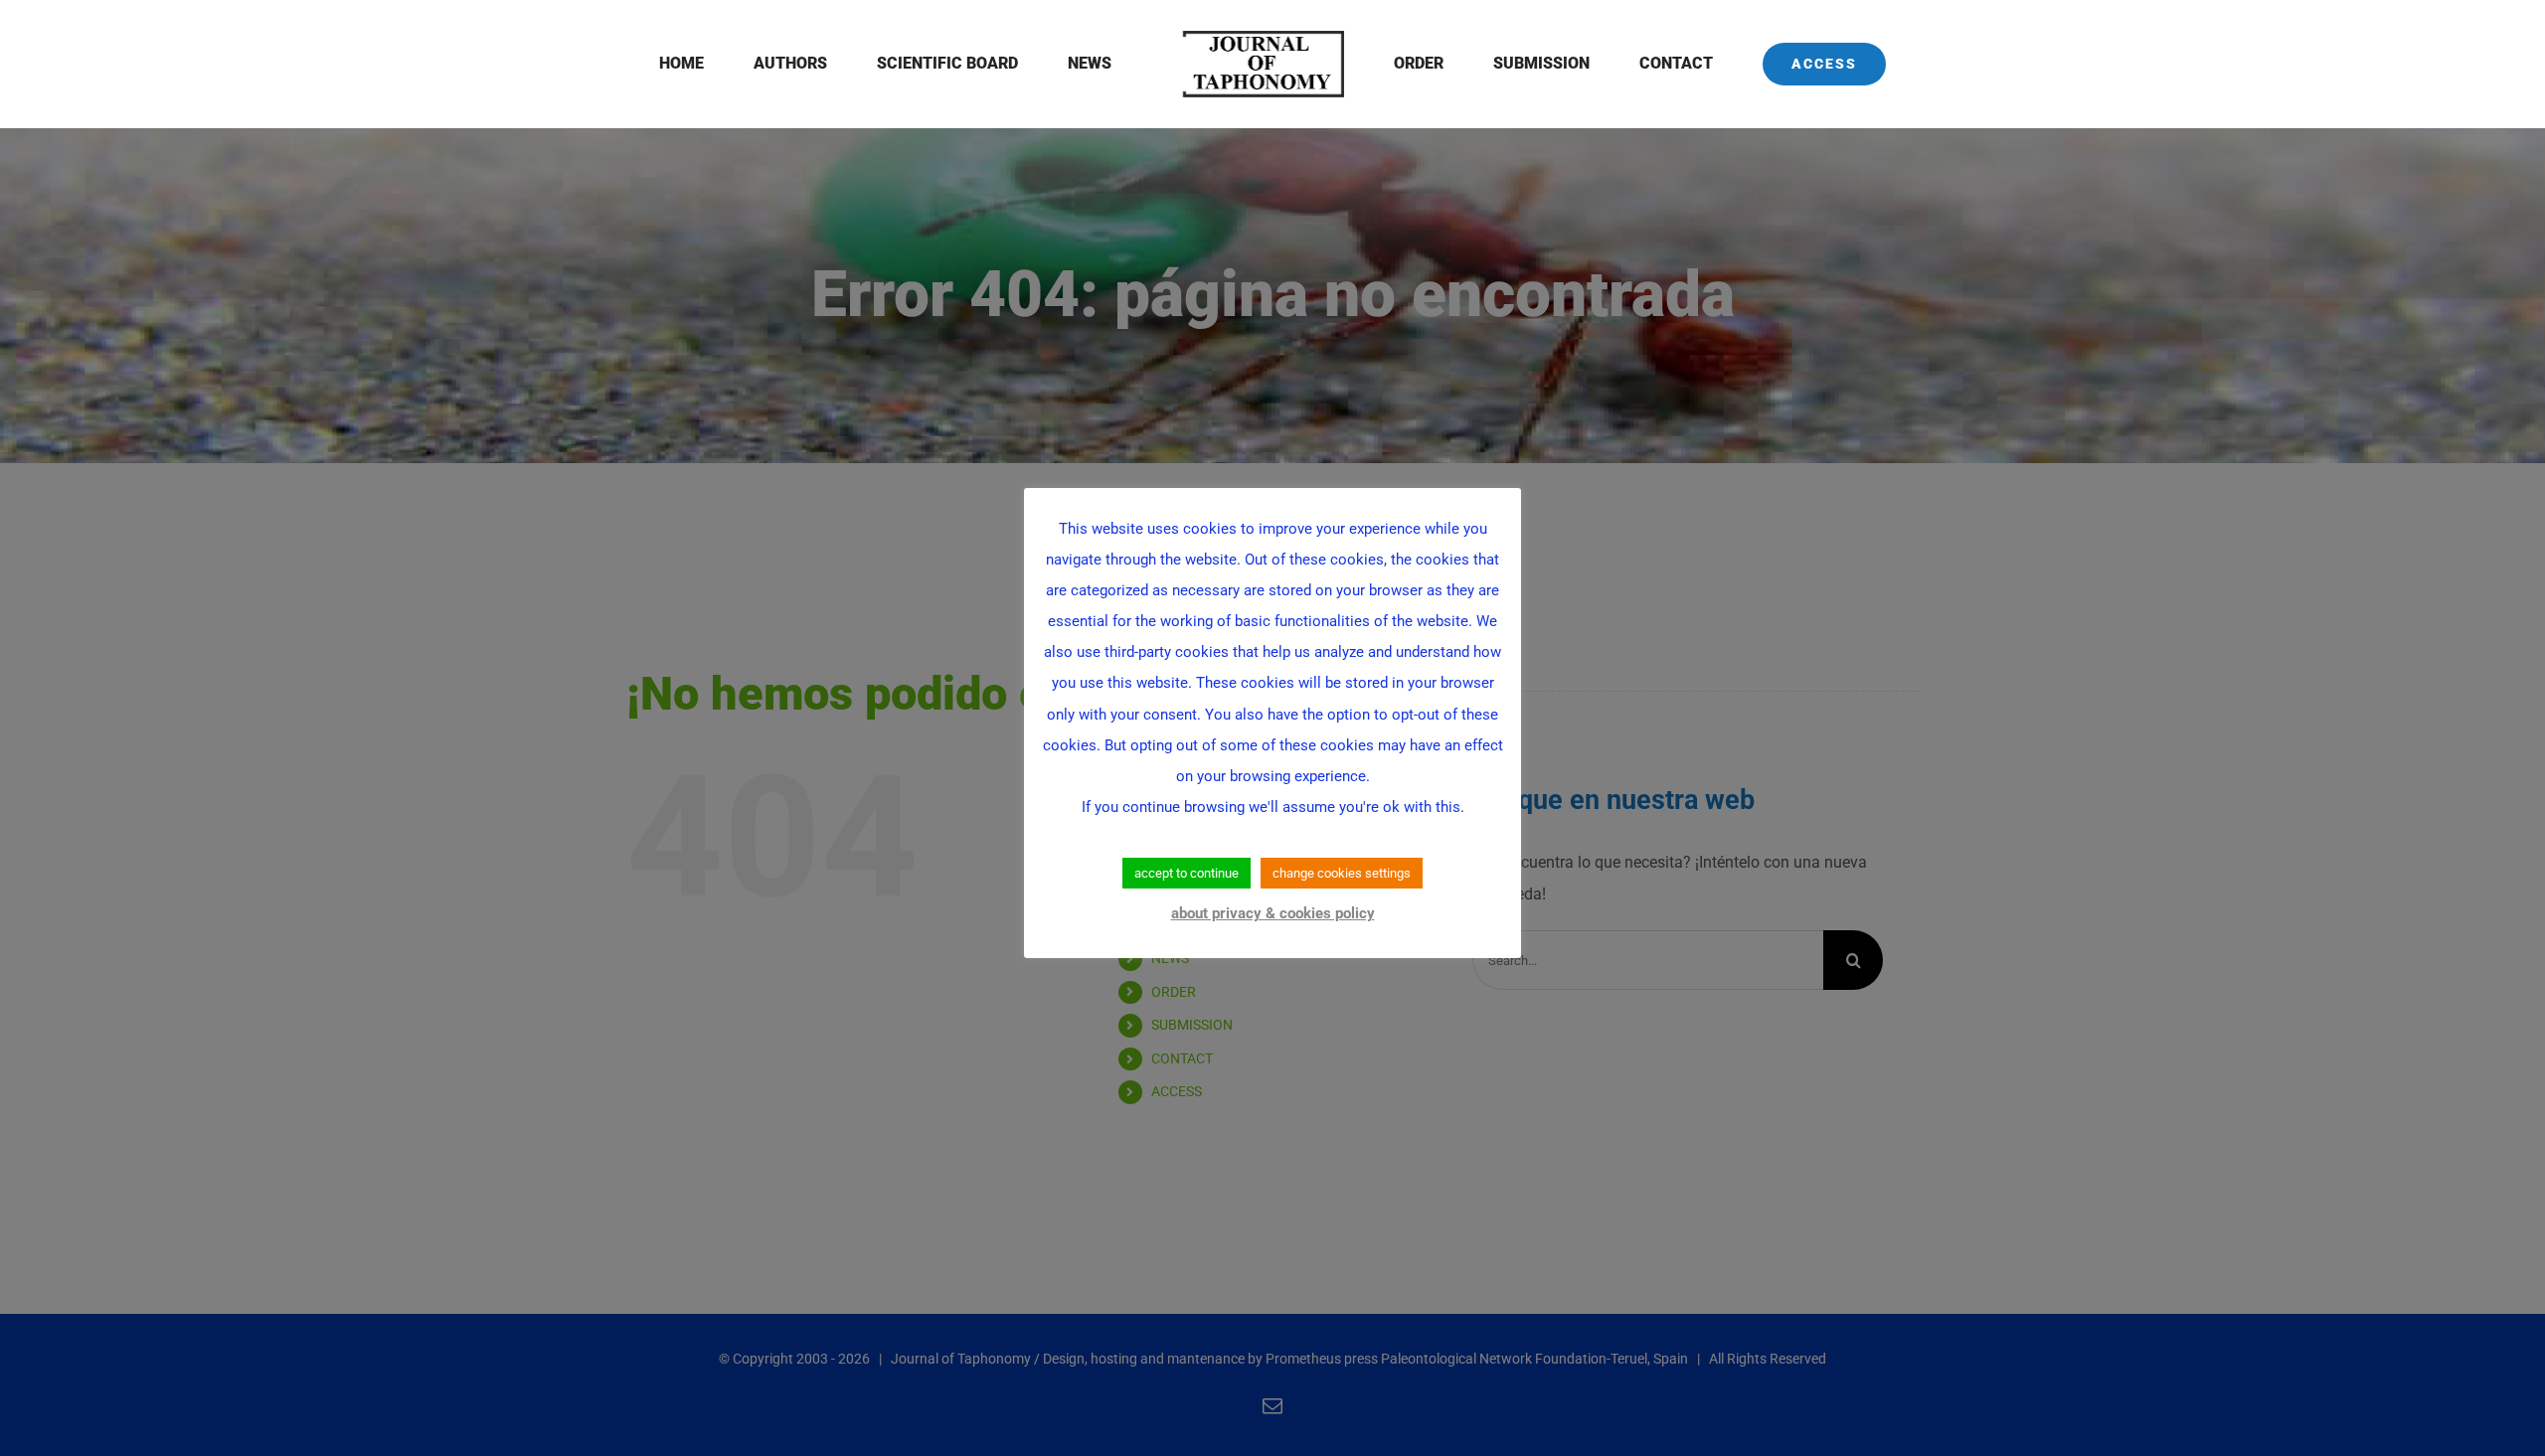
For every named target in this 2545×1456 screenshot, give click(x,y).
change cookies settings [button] (1342, 873)
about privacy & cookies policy (1273, 913)
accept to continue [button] (1187, 873)
